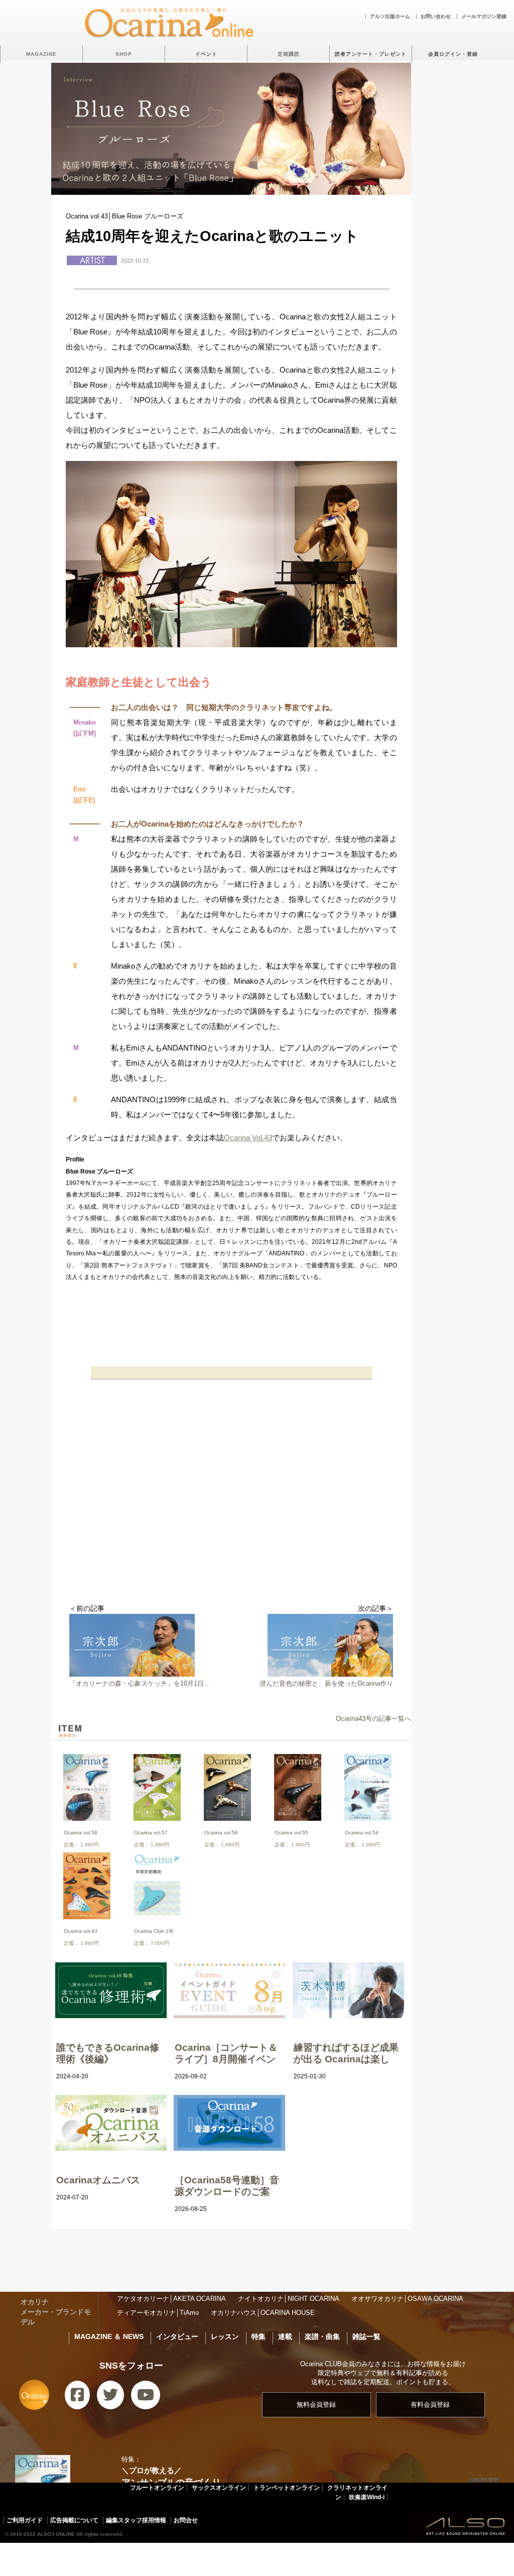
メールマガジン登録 (484, 16)
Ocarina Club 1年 (154, 1931)
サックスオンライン (219, 2488)
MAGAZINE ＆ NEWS (109, 2336)
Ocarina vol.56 (221, 1833)
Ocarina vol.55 (291, 1833)
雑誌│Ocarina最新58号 (120, 2556)
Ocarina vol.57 (151, 1833)
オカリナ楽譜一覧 (282, 2556)
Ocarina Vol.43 (248, 1138)
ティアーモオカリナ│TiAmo (158, 2313)
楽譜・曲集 (322, 2336)
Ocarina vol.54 (362, 1833)
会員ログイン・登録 (453, 54)
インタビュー (177, 2336)
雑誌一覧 (366, 2336)
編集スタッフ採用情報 (136, 2520)
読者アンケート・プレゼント (371, 54)
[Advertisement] (231, 1524)
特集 (259, 2336)
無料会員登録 (316, 2405)
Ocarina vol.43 (81, 1931)
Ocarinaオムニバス (98, 2180)
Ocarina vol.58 (81, 1833)
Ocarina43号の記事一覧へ (373, 1719)
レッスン (225, 2336)
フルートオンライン (157, 2488)
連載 (285, 2336)
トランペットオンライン (287, 2488)
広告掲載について (74, 2520)
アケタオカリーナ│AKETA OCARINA (171, 2299)
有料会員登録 (430, 2405)
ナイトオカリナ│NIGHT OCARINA (289, 2299)
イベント (206, 54)
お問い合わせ (436, 16)
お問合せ (186, 2520)
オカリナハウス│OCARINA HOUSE (263, 2313)
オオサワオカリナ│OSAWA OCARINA (407, 2299)
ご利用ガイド (25, 2520)
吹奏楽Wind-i (367, 2497)
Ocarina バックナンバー (205, 2556)
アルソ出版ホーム (390, 16)
